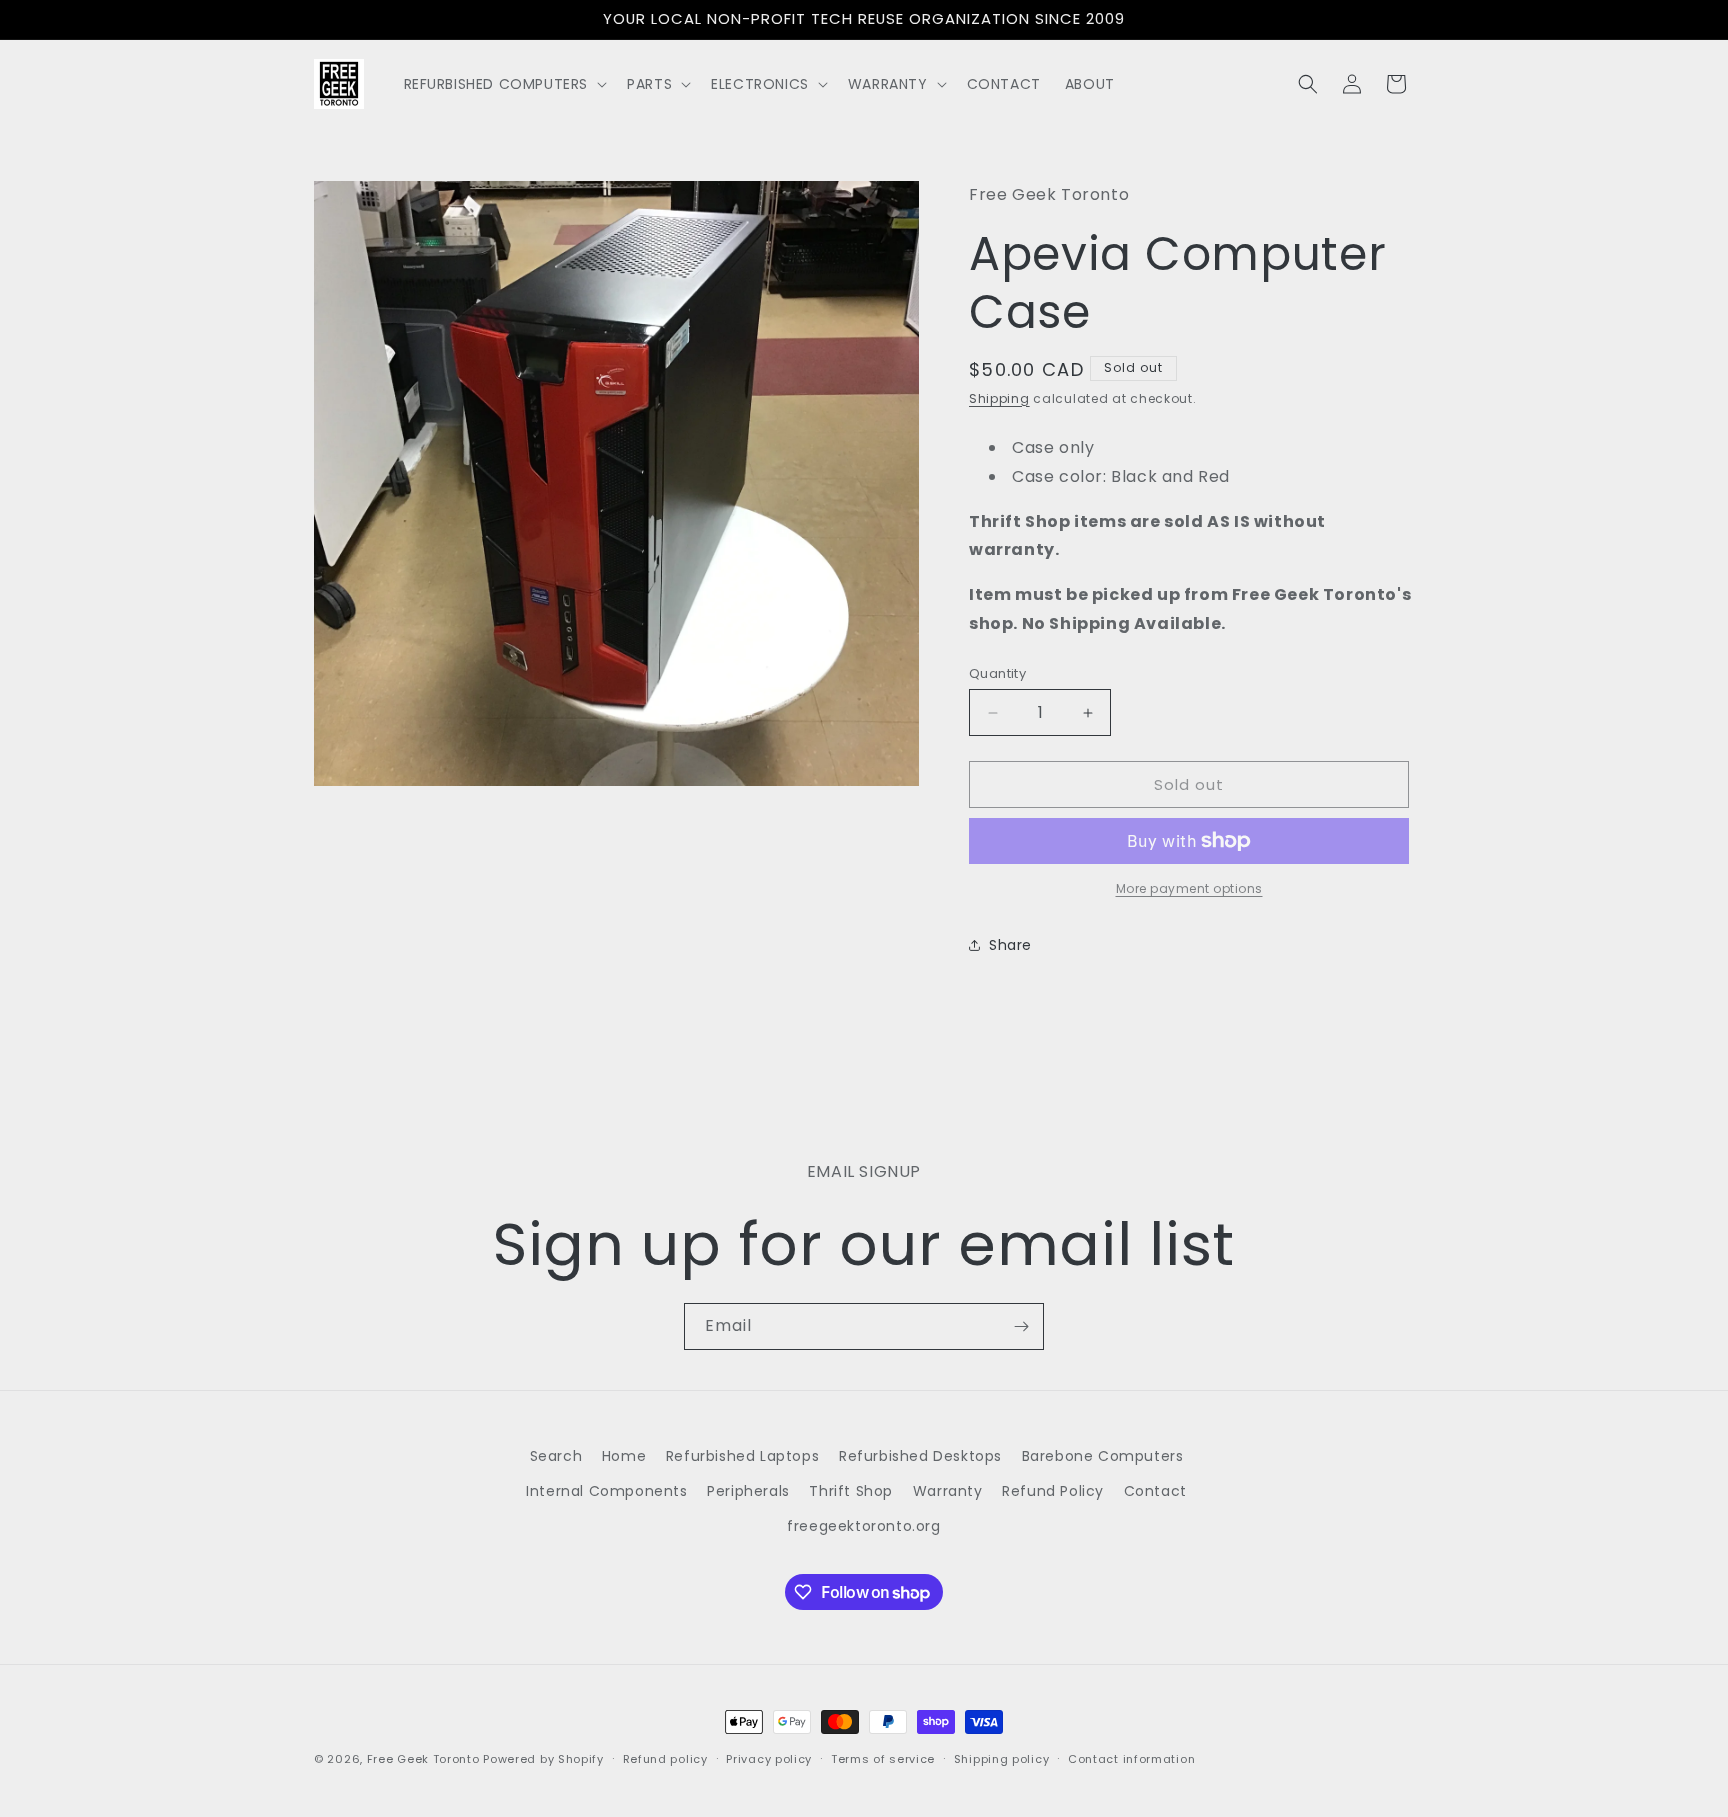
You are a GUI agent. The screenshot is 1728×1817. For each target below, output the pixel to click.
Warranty (948, 1491)
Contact (1155, 1491)
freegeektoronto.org (863, 1526)
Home (624, 1456)
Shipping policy (1002, 1759)
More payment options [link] (1189, 888)
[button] (504, 84)
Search (556, 1456)
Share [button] (1010, 945)
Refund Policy (1053, 1491)
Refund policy (665, 1759)
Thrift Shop (851, 1491)
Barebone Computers (1103, 1456)
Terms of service (883, 1759)
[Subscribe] (1021, 1326)
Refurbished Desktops (920, 1456)
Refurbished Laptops (742, 1456)
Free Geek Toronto (423, 1759)
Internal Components (606, 1491)
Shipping (999, 398)
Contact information (1131, 1759)
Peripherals (748, 1491)
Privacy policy (769, 1759)
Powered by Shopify (543, 1759)
